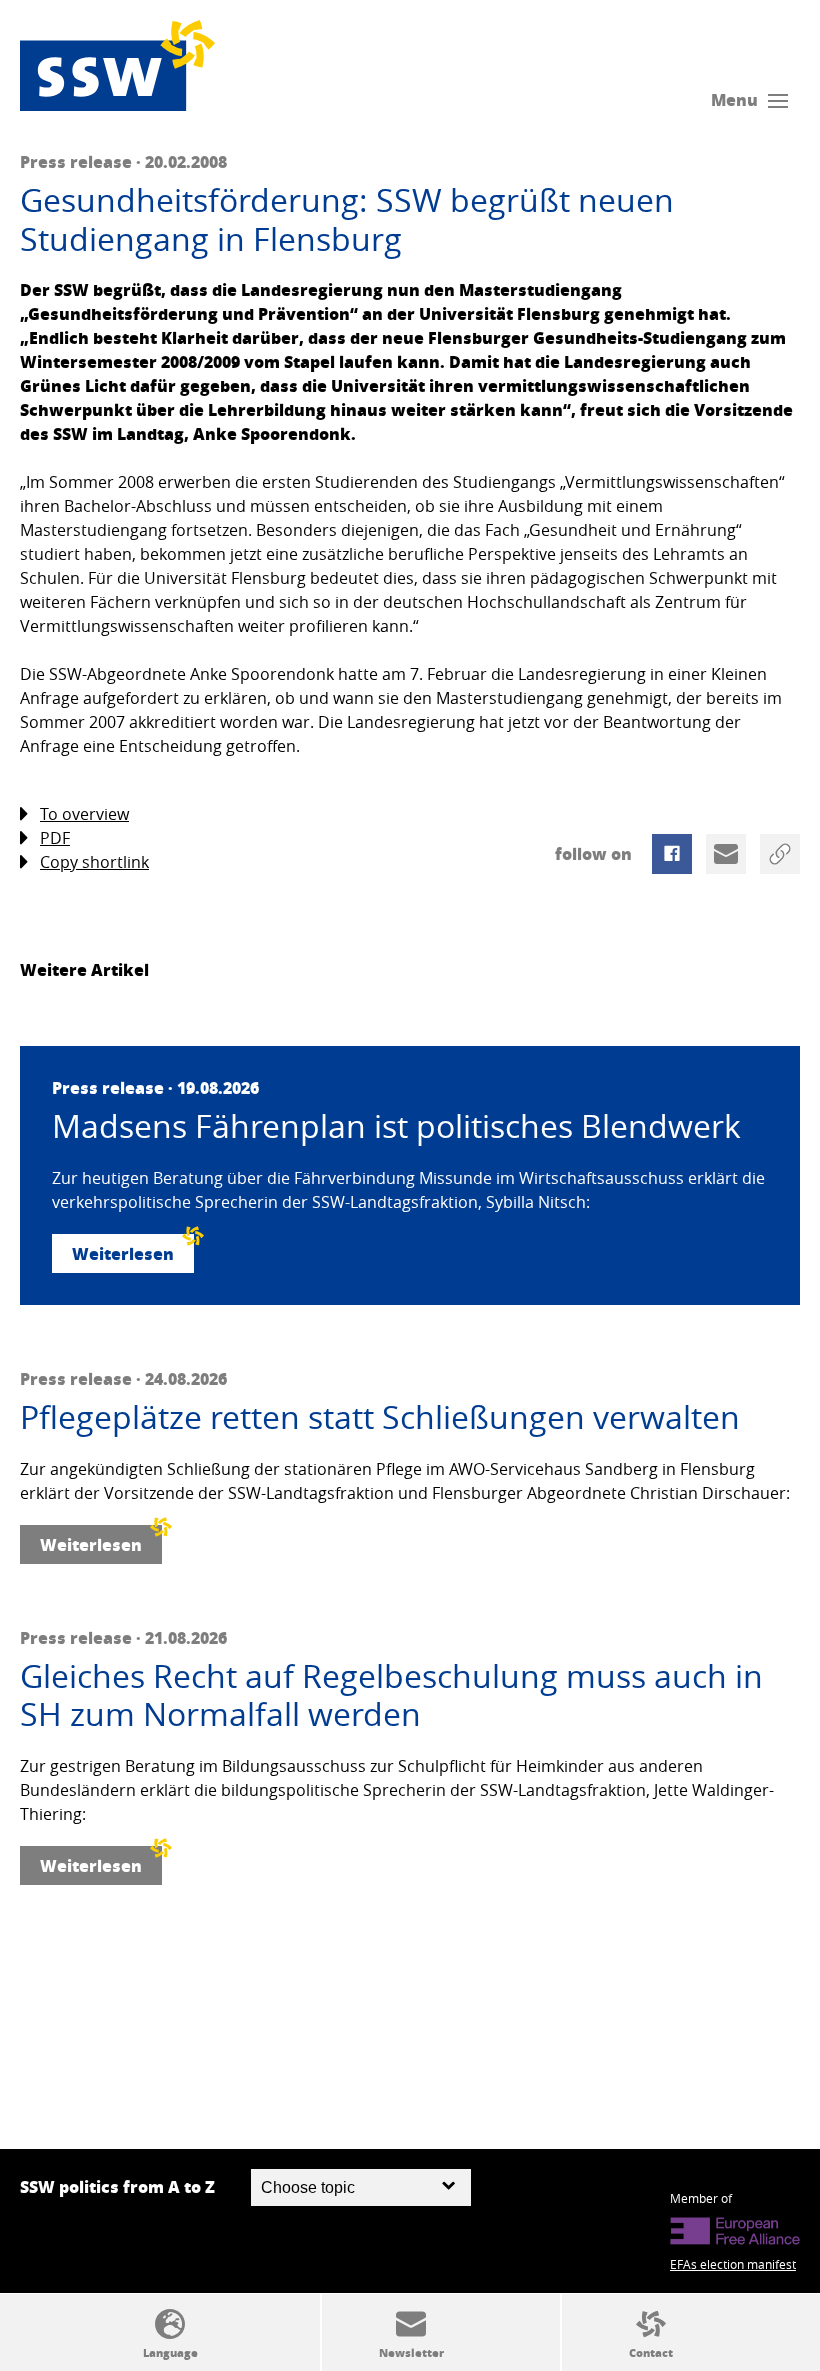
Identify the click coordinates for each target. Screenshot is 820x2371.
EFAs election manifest (733, 2264)
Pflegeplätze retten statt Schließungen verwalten (380, 1417)
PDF (55, 838)
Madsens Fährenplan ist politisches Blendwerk (396, 1126)
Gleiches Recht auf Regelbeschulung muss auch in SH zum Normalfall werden (391, 1695)
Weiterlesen (123, 1253)
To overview (84, 814)
